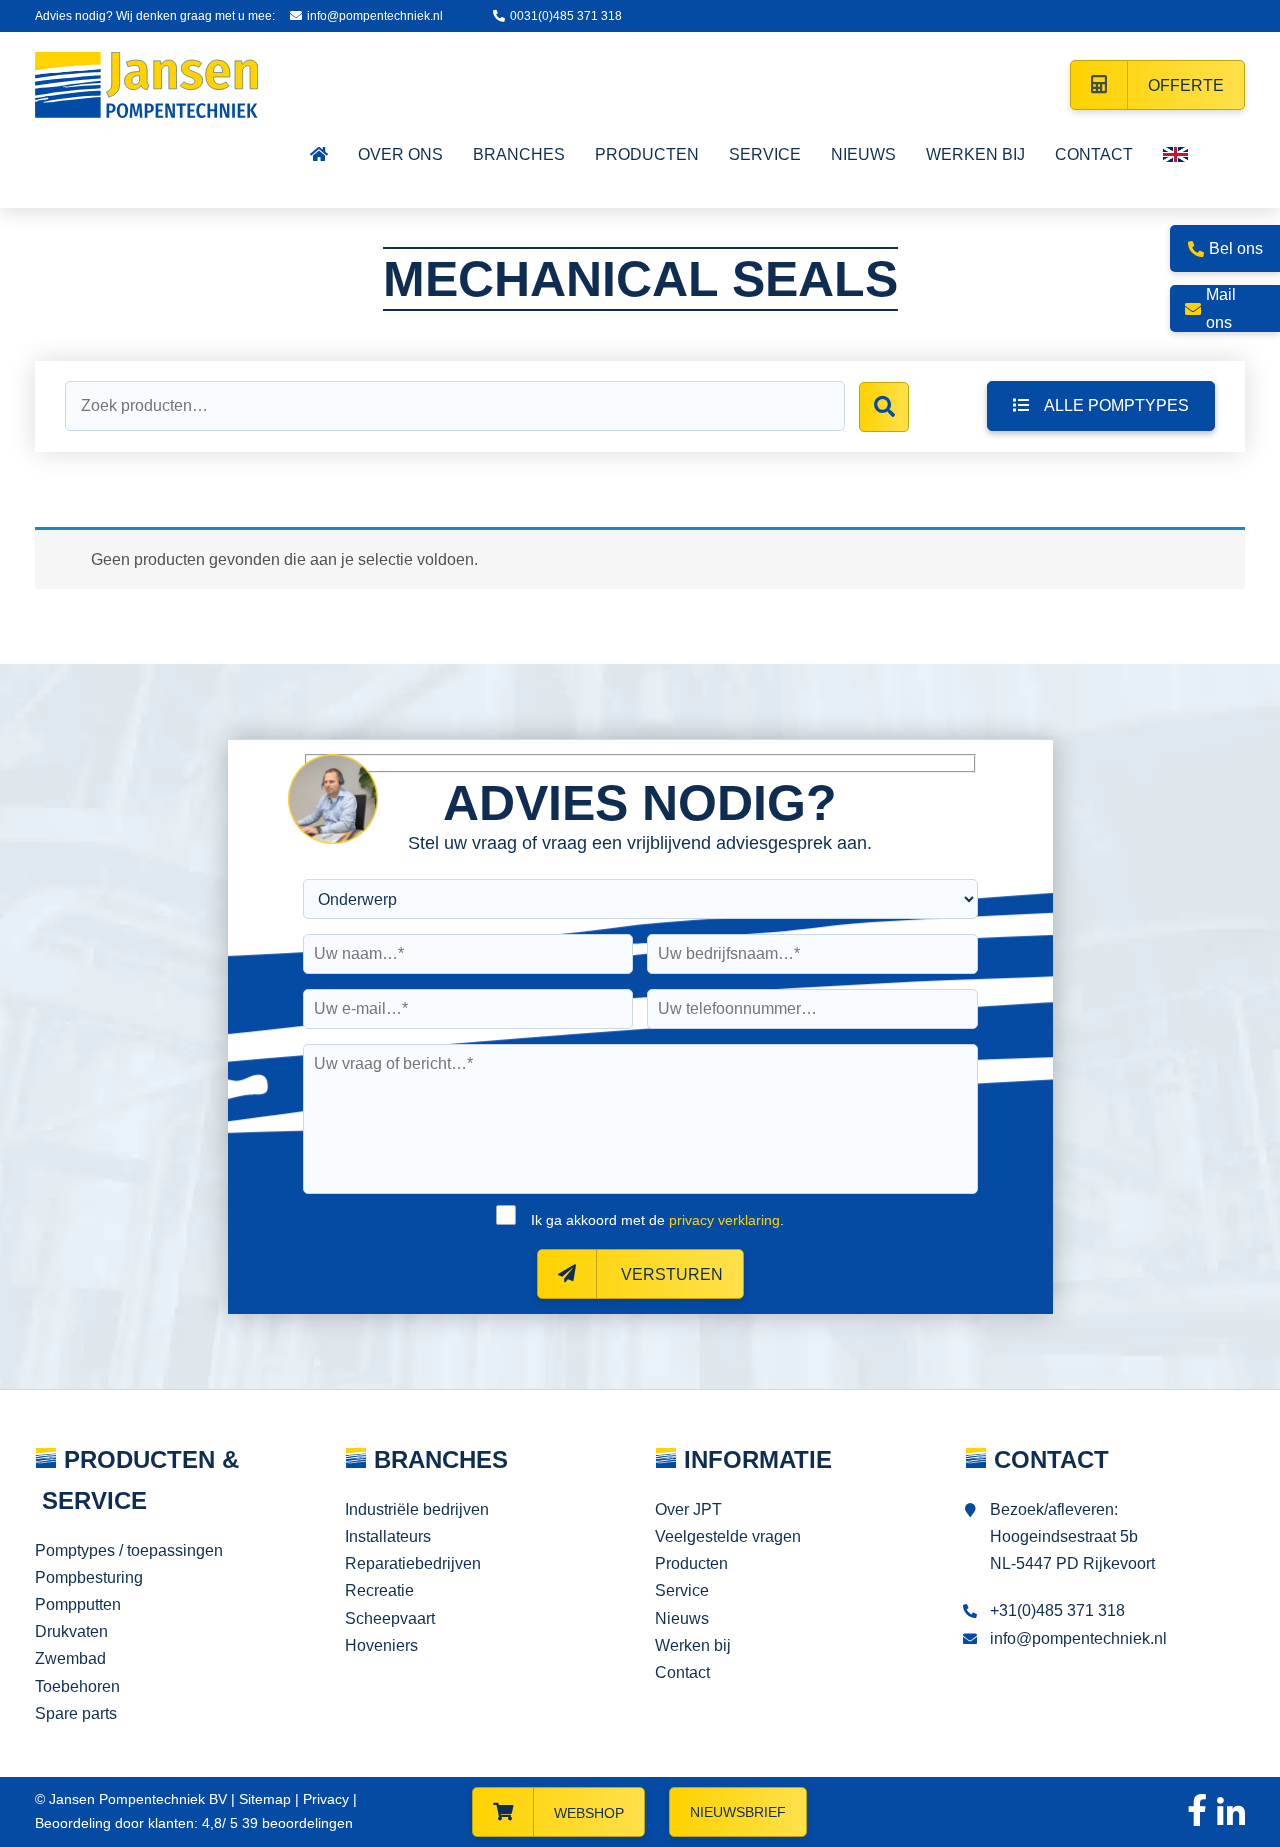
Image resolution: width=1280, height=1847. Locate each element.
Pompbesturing (89, 1577)
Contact (682, 1672)
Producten (691, 1563)
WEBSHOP (589, 1813)
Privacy (326, 1799)
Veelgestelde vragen (728, 1536)
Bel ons (1236, 248)
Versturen (670, 1274)
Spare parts (76, 1713)
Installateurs (388, 1536)
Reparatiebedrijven (413, 1563)
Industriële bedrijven (417, 1509)
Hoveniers (381, 1645)
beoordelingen (295, 1823)
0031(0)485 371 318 (566, 16)
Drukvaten (71, 1631)
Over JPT (688, 1509)
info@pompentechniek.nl (375, 16)
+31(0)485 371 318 (1057, 1610)
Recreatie (379, 1590)
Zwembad (70, 1658)
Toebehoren (77, 1686)
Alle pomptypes (1116, 405)
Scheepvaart (390, 1618)
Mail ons (1221, 308)
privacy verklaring (724, 1220)
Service (682, 1590)
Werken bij (693, 1645)
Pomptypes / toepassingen (129, 1550)
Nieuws (682, 1618)
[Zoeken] (884, 407)
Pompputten (78, 1604)
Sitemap (265, 1799)
